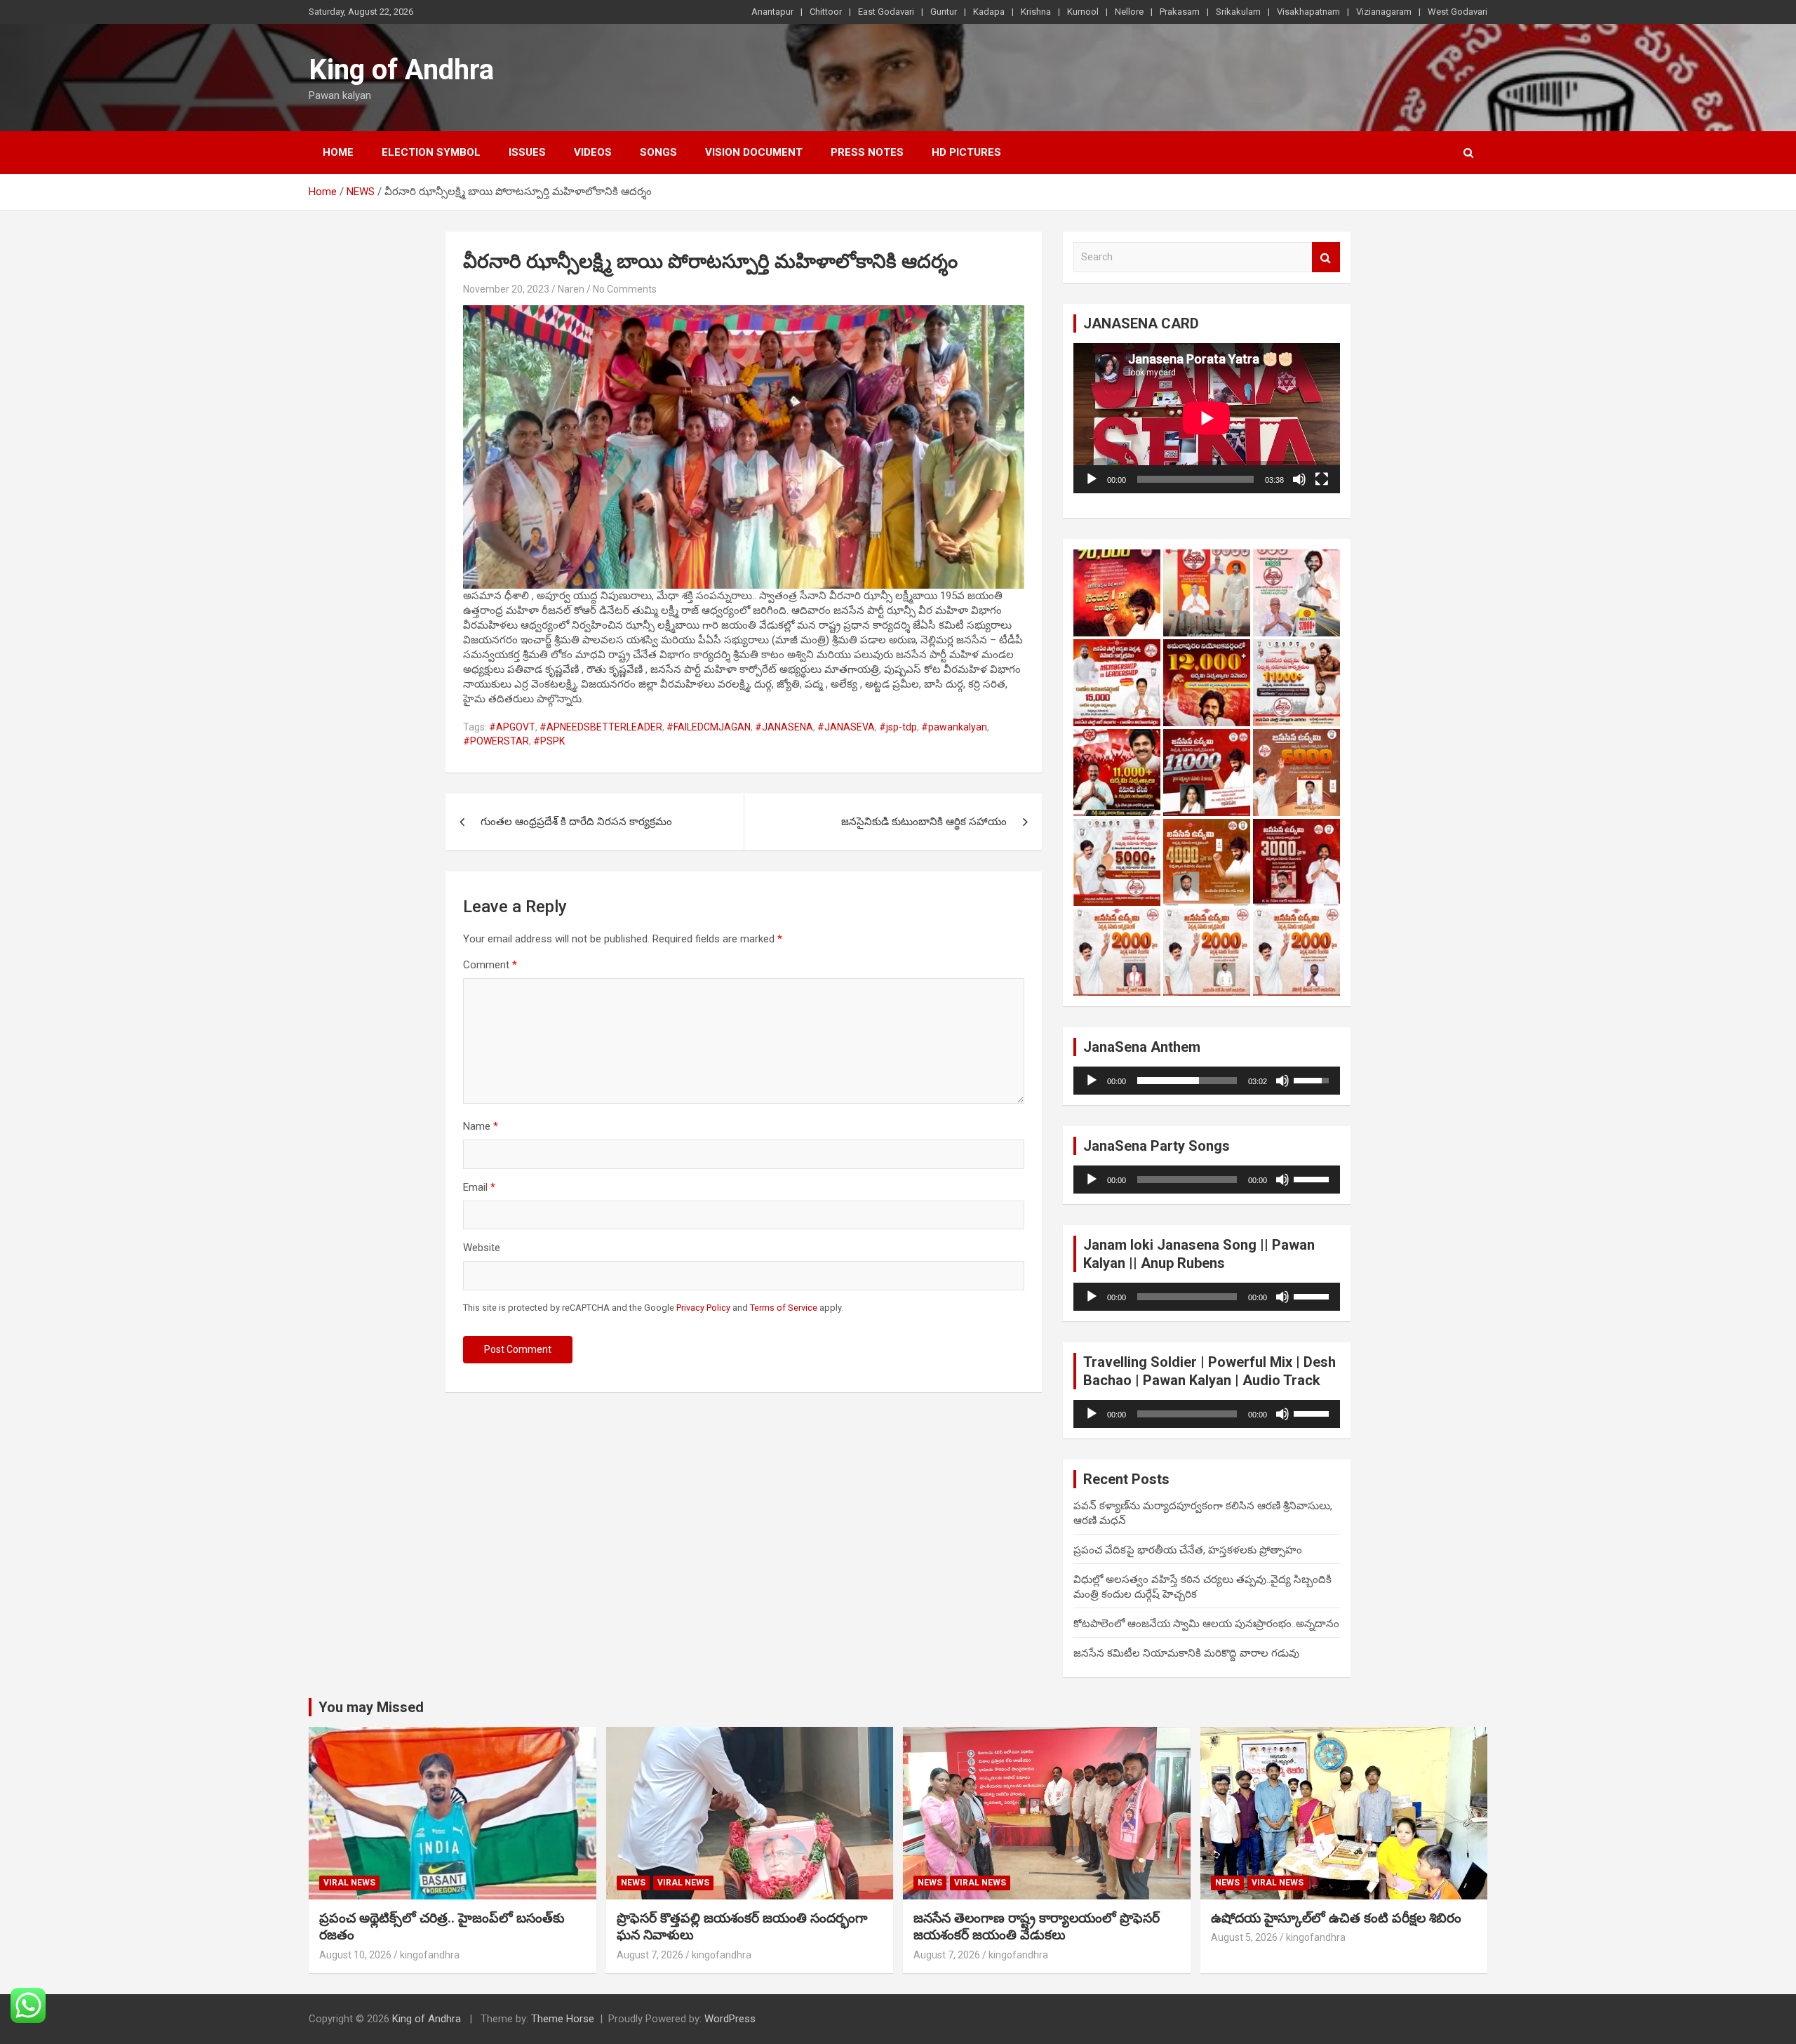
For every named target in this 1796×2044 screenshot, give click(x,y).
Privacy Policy (703, 1308)
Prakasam (1180, 12)
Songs (658, 152)
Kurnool (1083, 12)
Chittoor (826, 12)
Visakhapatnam (1308, 12)
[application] (1207, 418)
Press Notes (867, 152)
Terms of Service (784, 1308)
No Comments (625, 289)
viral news (349, 1883)
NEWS (633, 1883)
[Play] (1092, 479)
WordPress (730, 2019)
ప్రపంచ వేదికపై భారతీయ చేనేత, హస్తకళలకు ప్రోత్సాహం (1188, 1550)
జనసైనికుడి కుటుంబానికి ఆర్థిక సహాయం (924, 822)
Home (338, 152)
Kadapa (989, 12)
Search (1326, 257)
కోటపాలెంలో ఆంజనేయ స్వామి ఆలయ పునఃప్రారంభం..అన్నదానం (1206, 1624)
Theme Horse (563, 2019)
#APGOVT (512, 727)
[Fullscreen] (1322, 479)
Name (481, 1126)
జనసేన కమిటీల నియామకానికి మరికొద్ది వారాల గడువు (1186, 1653)
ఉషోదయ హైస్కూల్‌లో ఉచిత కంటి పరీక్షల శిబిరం (1336, 1918)
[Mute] (1299, 479)
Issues (527, 152)
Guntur (944, 12)
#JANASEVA (846, 727)
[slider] (1187, 1081)
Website (482, 1248)
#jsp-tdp (898, 727)
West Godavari (1457, 12)
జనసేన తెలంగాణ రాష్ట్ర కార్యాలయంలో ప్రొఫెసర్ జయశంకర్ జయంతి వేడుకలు (1037, 1927)
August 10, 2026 (355, 1955)
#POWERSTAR (496, 741)
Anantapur (772, 12)
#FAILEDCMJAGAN (709, 727)
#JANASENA (784, 727)
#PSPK (549, 741)
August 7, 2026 (650, 1955)
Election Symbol (431, 152)
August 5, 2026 (1244, 1937)
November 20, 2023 (506, 289)
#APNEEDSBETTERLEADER (601, 727)
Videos (593, 152)
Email (479, 1187)
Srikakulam (1238, 12)
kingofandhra (430, 1955)
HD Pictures (966, 152)
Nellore (1129, 12)
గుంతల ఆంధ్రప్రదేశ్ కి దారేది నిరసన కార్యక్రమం (576, 822)
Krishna (1036, 12)
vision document (754, 152)
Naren (571, 289)
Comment (490, 965)
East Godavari (886, 12)
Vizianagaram (1384, 12)
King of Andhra (401, 70)
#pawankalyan (954, 727)
